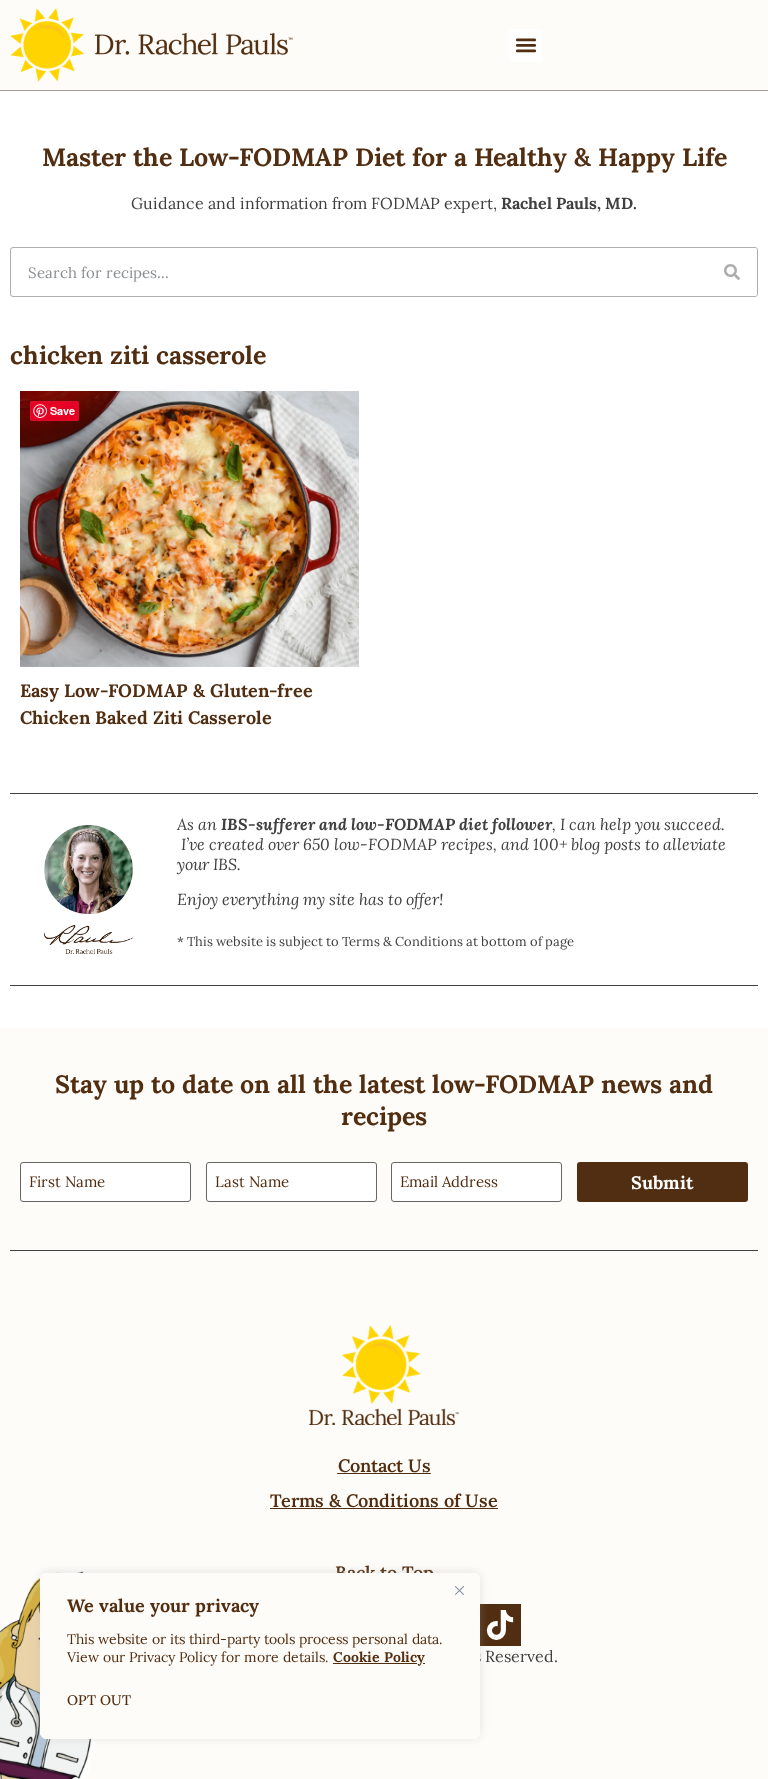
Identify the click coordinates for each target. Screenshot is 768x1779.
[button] (525, 45)
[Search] (732, 272)
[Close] (459, 1590)
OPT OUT (99, 1700)
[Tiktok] (500, 1625)
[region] (260, 1656)
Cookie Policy (379, 1657)
